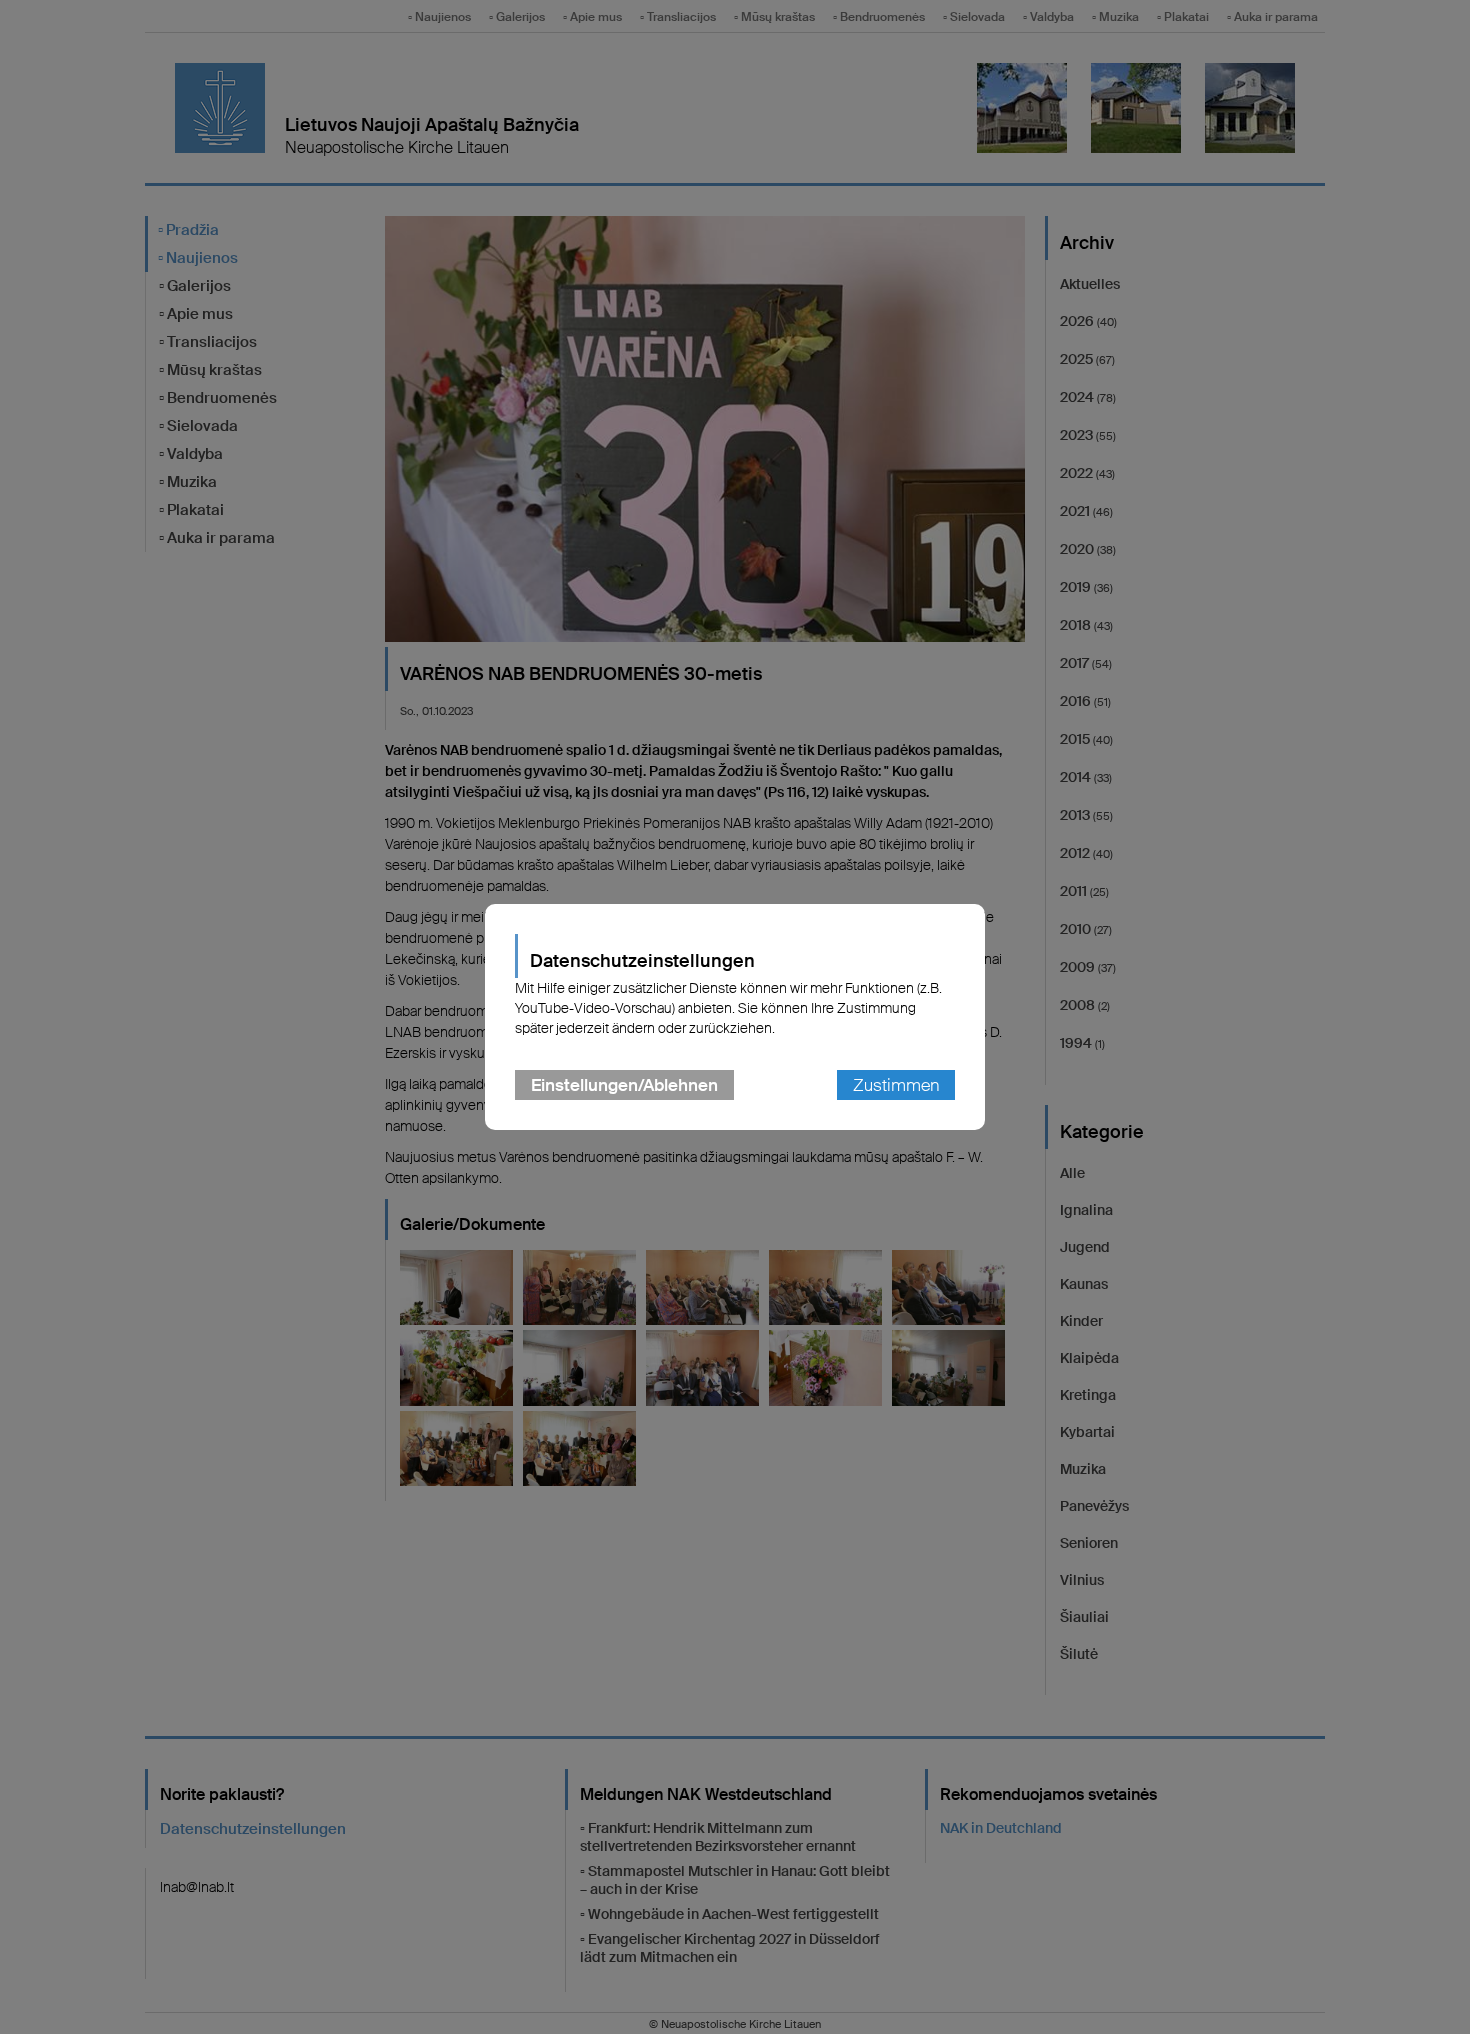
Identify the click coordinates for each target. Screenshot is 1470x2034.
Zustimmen (896, 1085)
